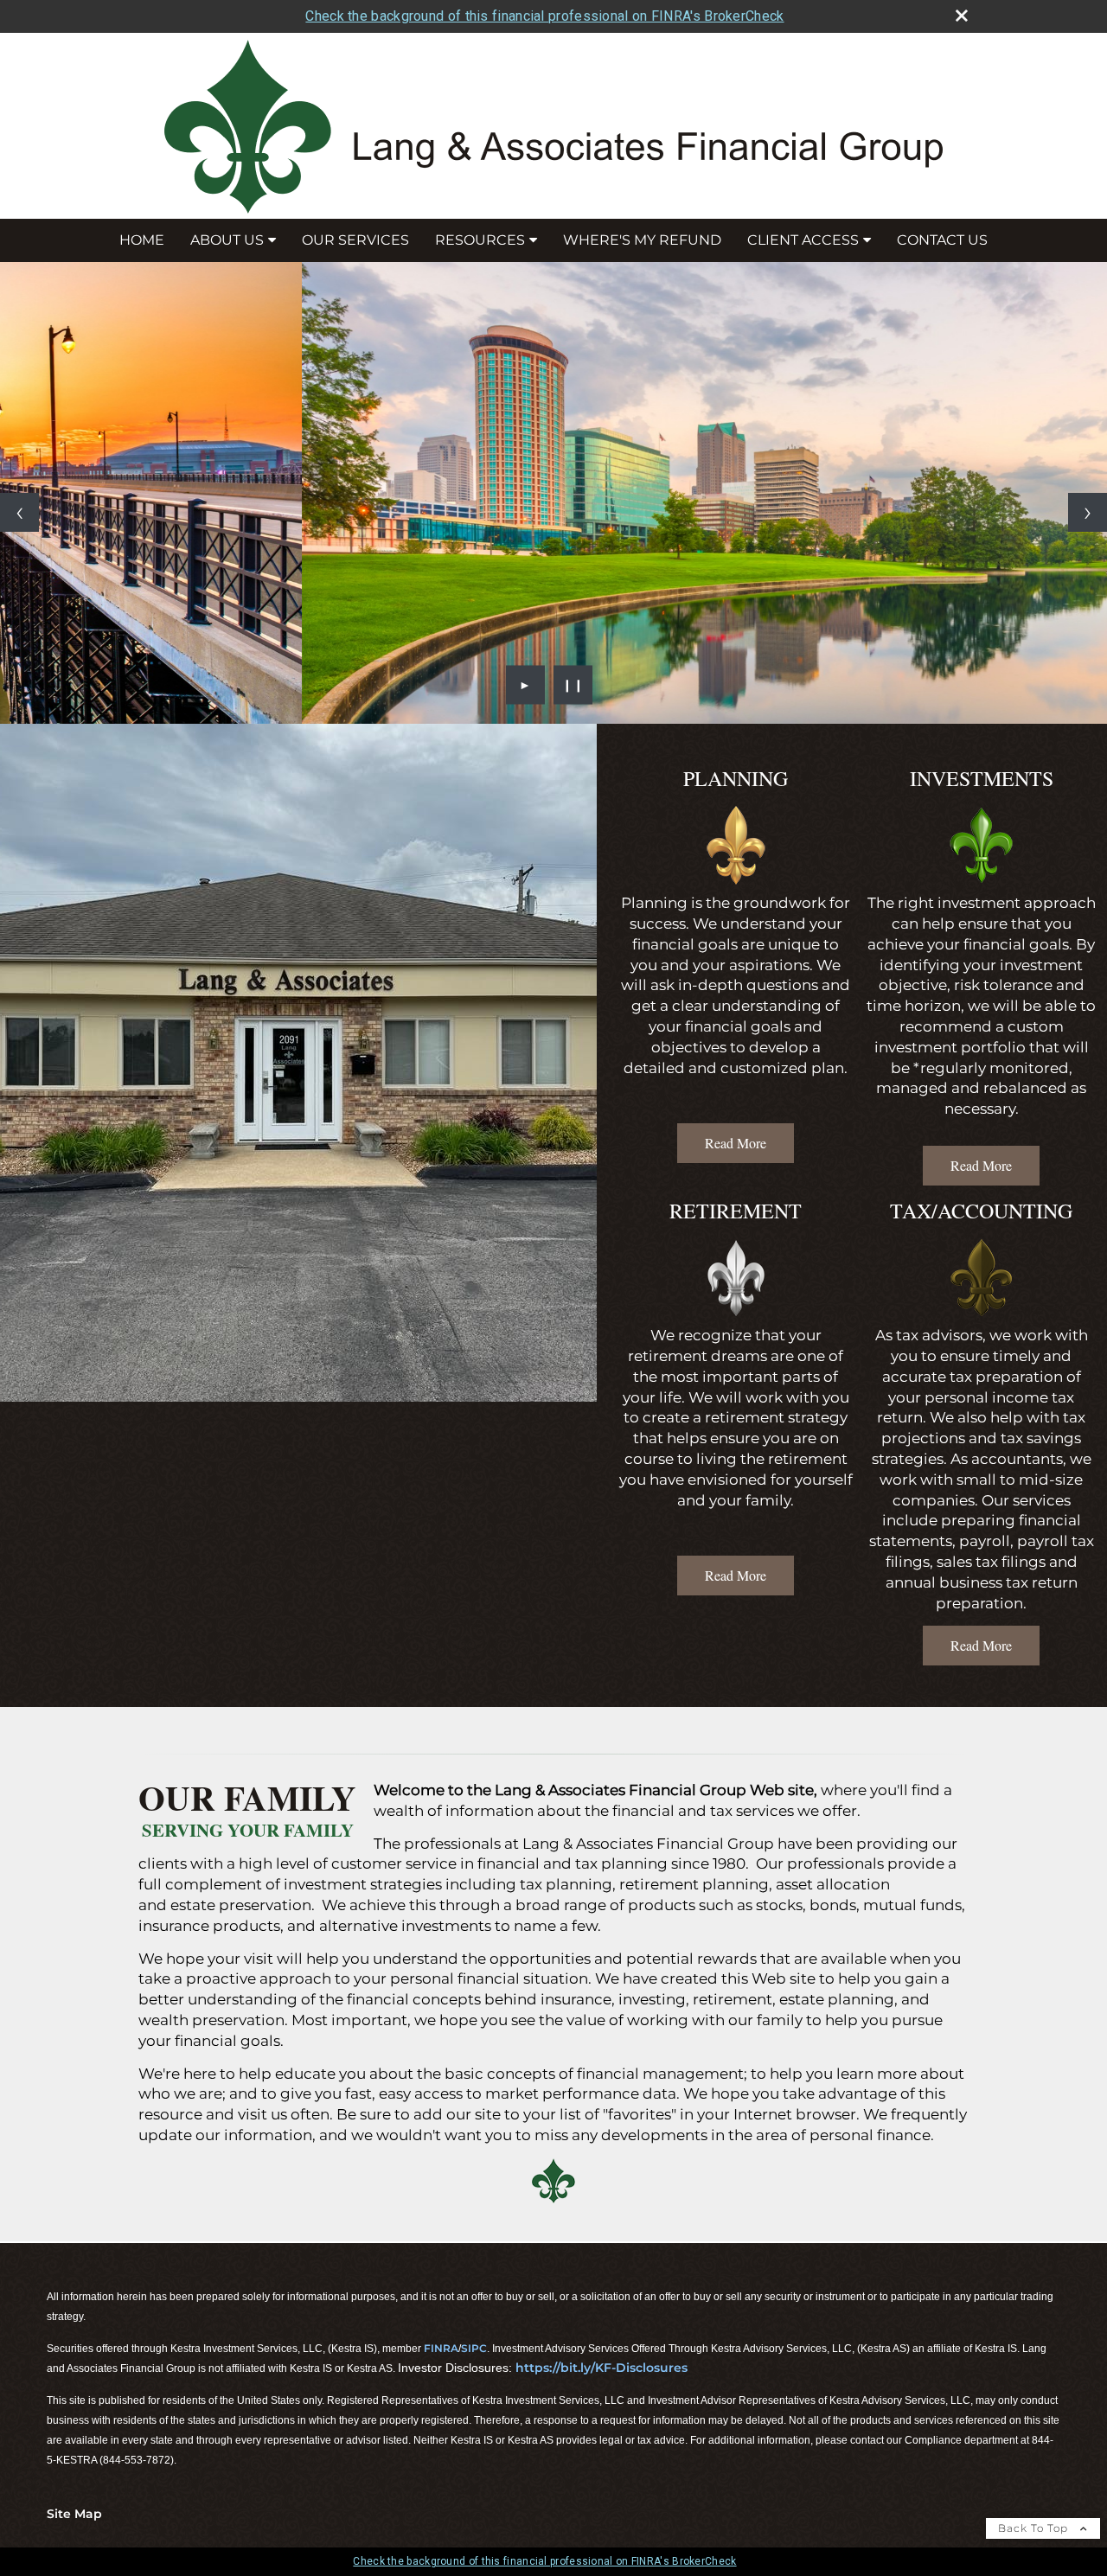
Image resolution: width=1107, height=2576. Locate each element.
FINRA (441, 2348)
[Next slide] (1088, 512)
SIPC (474, 2348)
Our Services (355, 240)
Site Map (74, 2514)
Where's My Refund (642, 240)
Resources (480, 240)
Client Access (803, 240)
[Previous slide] (19, 512)
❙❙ (573, 685)
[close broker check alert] (962, 16)
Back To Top (1035, 2528)
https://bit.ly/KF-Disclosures (601, 2368)
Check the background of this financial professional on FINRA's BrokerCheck (544, 16)
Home (142, 240)
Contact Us (942, 240)
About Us (227, 240)
